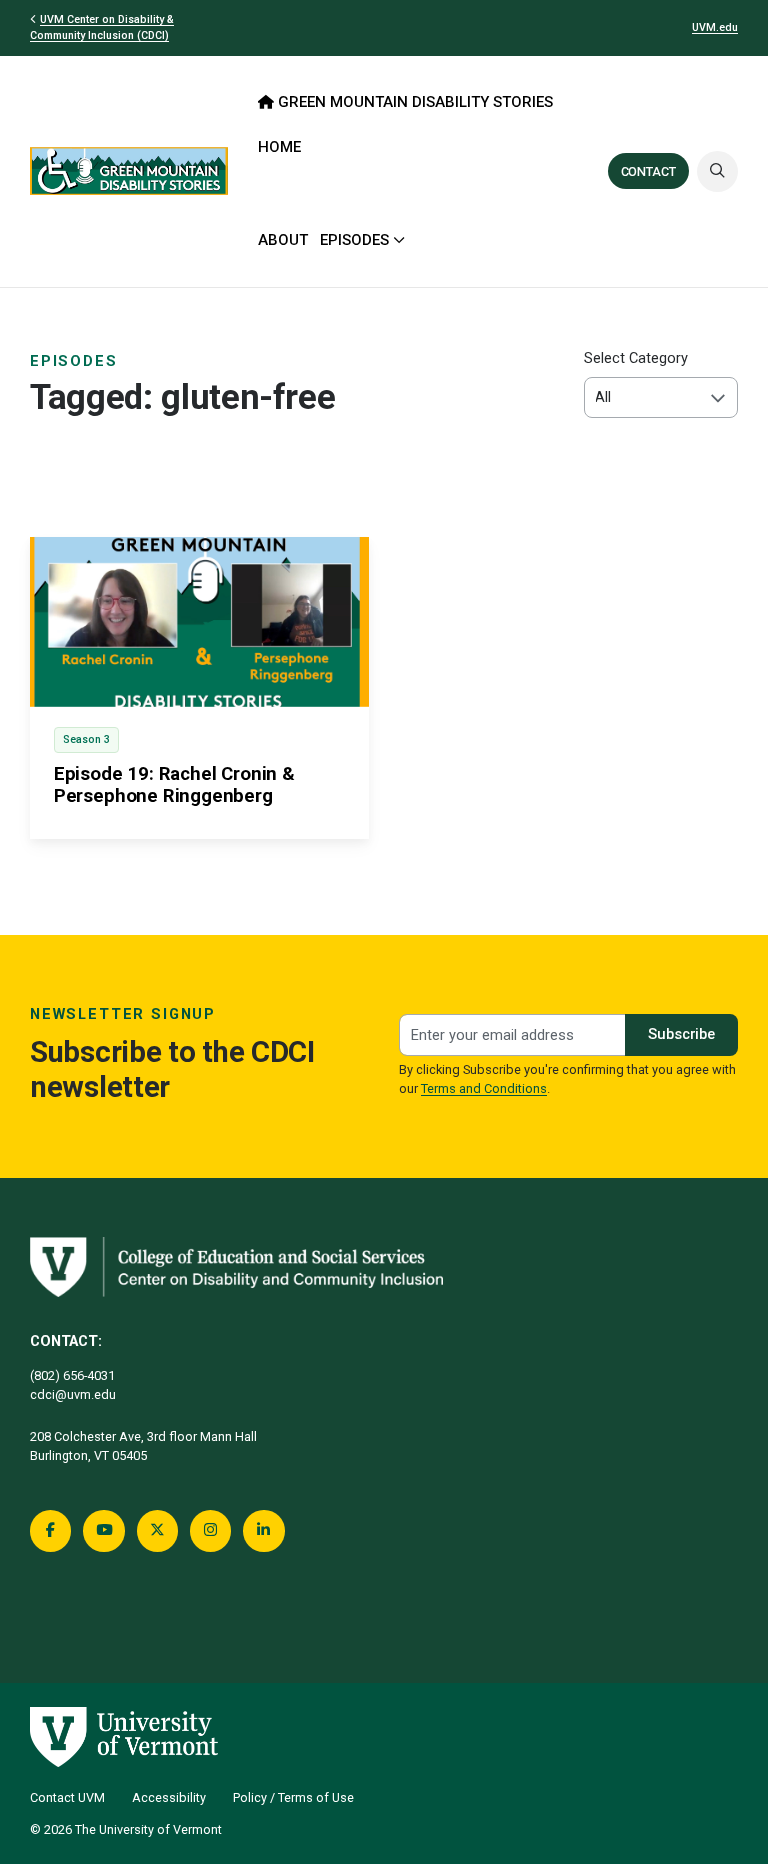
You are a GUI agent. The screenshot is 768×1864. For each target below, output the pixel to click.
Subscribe (681, 1034)
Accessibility (169, 1797)
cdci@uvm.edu (73, 1394)
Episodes (74, 361)
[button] (717, 171)
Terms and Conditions (484, 1088)
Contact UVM (67, 1797)
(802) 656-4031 (72, 1375)
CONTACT (648, 171)
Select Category (636, 358)
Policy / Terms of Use (293, 1797)
